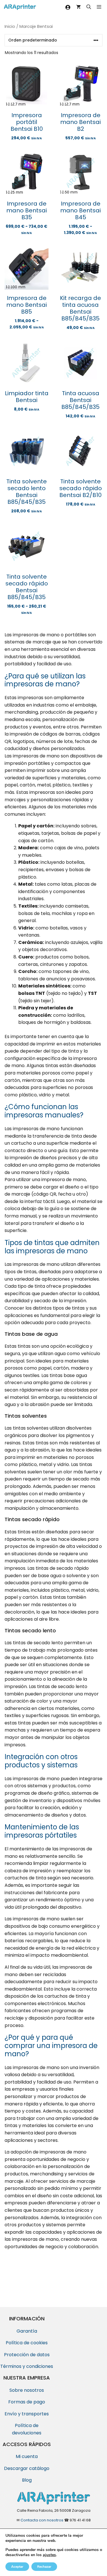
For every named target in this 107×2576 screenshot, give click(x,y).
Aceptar (17, 2567)
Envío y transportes (27, 2414)
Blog (27, 2480)
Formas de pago (27, 2402)
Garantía (27, 2331)
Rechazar (44, 2567)
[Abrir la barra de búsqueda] (89, 7)
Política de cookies (27, 2343)
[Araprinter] (20, 7)
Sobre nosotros (27, 2390)
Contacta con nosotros (42, 2520)
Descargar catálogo (27, 2468)
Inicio (10, 26)
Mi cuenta (27, 2456)
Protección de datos (27, 2355)
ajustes (49, 2555)
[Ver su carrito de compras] (78, 7)
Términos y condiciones (27, 2366)
